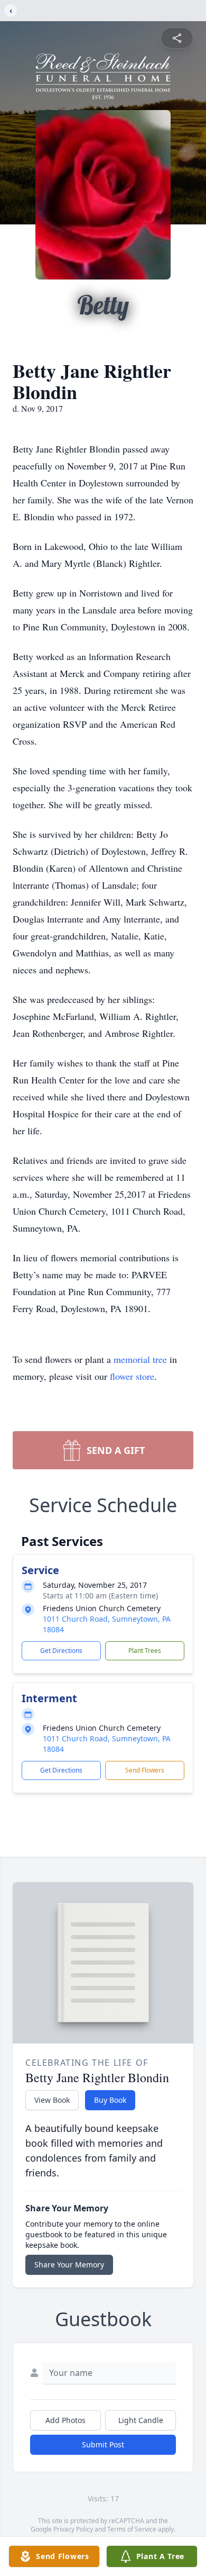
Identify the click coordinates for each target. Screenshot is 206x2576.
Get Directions (61, 1651)
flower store (132, 1376)
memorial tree (140, 1359)
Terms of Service (132, 2529)
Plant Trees (145, 1651)
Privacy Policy (73, 2529)
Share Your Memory (69, 2265)
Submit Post (103, 2444)
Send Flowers (145, 1770)
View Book (52, 2100)
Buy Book (110, 2100)
